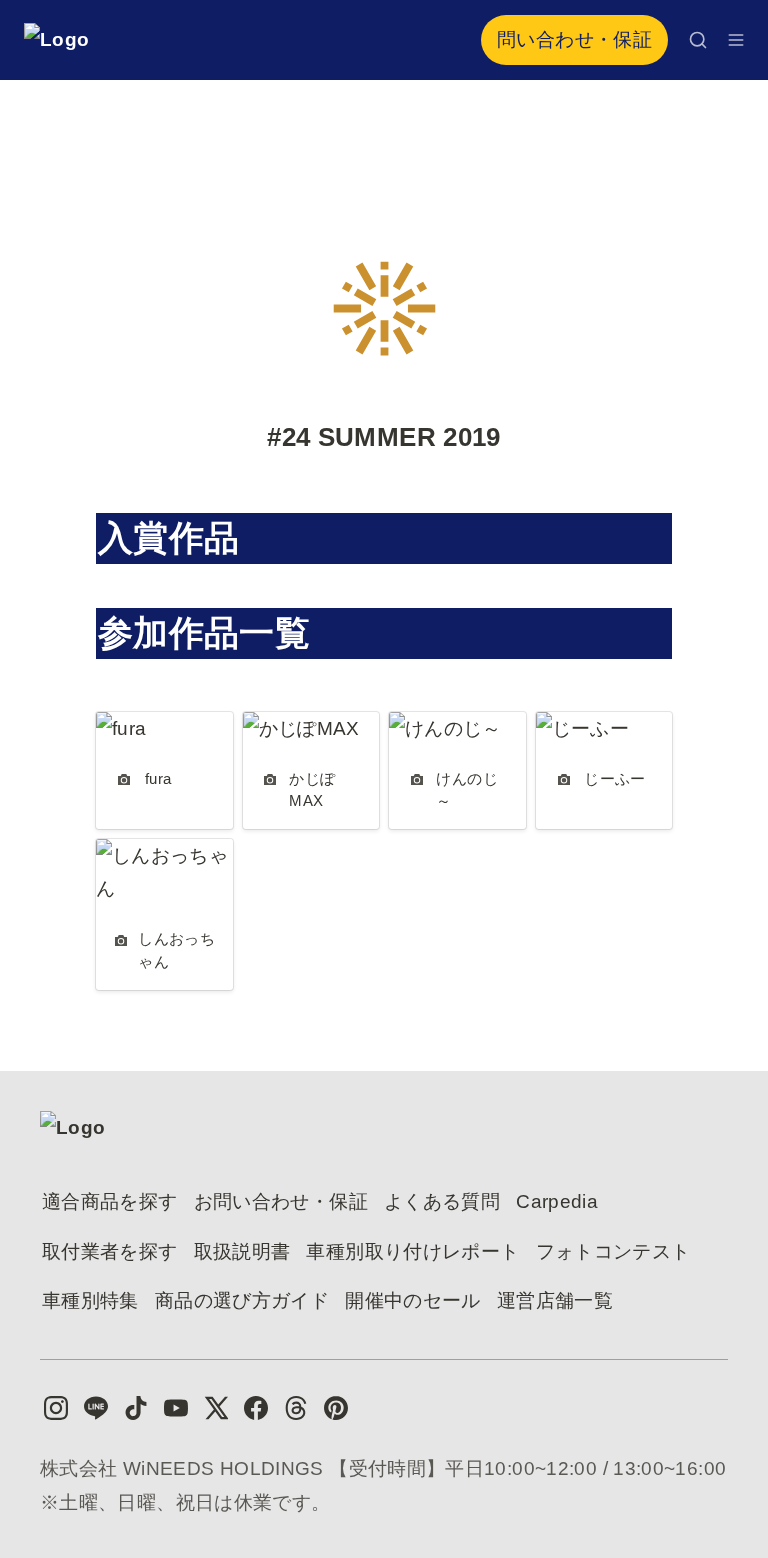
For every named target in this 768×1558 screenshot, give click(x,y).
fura (113, 728)
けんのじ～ (437, 728)
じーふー (574, 728)
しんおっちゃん (164, 855)
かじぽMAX (293, 728)
